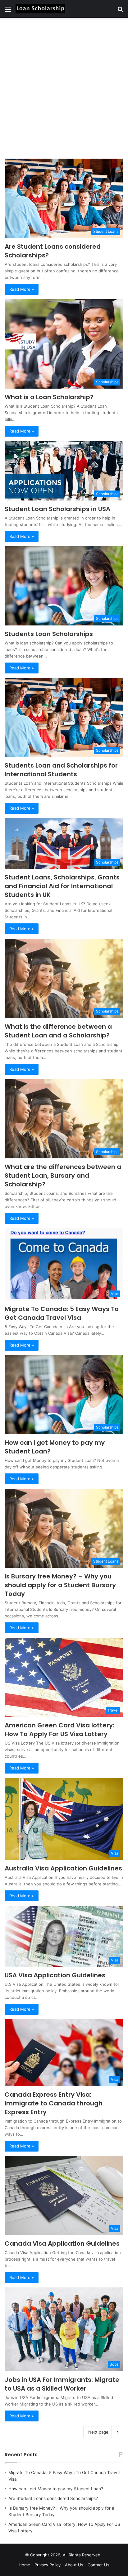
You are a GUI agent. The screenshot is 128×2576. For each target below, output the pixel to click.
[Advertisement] (64, 88)
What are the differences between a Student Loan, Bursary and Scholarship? (63, 1175)
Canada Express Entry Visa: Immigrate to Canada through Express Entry (54, 2103)
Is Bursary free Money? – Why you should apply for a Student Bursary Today (60, 1585)
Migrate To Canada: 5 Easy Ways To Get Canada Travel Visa (62, 1313)
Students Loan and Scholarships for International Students (61, 770)
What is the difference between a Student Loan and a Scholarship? (58, 1031)
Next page (98, 2432)
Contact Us (98, 2565)
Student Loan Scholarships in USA (57, 509)
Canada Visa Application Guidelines (62, 2243)
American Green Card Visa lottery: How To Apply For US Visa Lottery (59, 1730)
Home (24, 2565)
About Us (74, 2565)
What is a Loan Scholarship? (49, 397)
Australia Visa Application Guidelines (63, 1868)
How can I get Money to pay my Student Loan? (56, 2489)
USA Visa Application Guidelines (55, 1975)
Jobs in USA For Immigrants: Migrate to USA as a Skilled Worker (62, 2384)
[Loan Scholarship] (40, 9)
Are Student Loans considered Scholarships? (53, 2498)
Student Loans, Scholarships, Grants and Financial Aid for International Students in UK (62, 886)
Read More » (22, 289)
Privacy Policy (48, 2565)
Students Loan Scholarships (49, 634)
